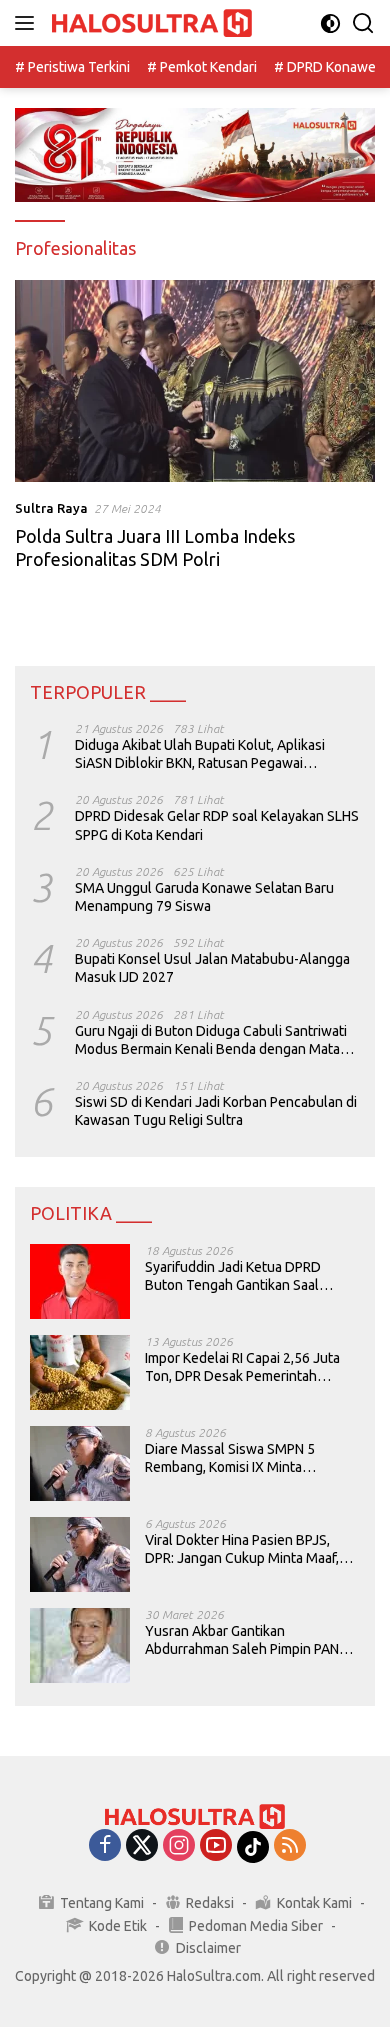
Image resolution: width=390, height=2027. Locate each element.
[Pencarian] (363, 23)
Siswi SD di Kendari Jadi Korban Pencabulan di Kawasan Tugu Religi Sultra (216, 1111)
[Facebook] (105, 1846)
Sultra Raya (51, 508)
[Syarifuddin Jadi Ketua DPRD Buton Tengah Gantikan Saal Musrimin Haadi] (80, 1281)
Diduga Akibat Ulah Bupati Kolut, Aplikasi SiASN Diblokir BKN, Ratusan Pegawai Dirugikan (200, 754)
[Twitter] (142, 1846)
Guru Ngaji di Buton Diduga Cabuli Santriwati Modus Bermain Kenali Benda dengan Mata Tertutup (211, 1040)
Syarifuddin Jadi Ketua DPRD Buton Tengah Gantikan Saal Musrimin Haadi (233, 1276)
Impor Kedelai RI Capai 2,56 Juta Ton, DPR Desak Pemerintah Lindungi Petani (242, 1367)
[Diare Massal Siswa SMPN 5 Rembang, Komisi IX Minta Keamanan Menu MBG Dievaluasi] (80, 1463)
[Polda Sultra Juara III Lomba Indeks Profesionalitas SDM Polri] (195, 381)
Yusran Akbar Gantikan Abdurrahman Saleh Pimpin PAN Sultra (242, 1640)
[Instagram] (179, 1846)
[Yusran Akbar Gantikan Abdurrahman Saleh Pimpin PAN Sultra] (80, 1645)
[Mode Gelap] (330, 23)
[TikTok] (253, 1847)
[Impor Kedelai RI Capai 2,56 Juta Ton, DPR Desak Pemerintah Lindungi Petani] (80, 1372)
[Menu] (28, 23)
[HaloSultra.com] (149, 23)
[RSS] (290, 1846)
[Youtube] (216, 1846)
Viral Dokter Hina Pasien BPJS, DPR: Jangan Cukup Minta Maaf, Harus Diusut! (242, 1549)
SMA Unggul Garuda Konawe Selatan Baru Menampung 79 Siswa (204, 897)
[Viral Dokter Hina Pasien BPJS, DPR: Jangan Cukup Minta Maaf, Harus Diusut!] (80, 1554)
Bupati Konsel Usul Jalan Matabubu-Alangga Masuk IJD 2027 (212, 968)
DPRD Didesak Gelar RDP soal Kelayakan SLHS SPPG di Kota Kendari (217, 825)
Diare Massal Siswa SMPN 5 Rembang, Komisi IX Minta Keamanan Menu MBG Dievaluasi (246, 1458)
